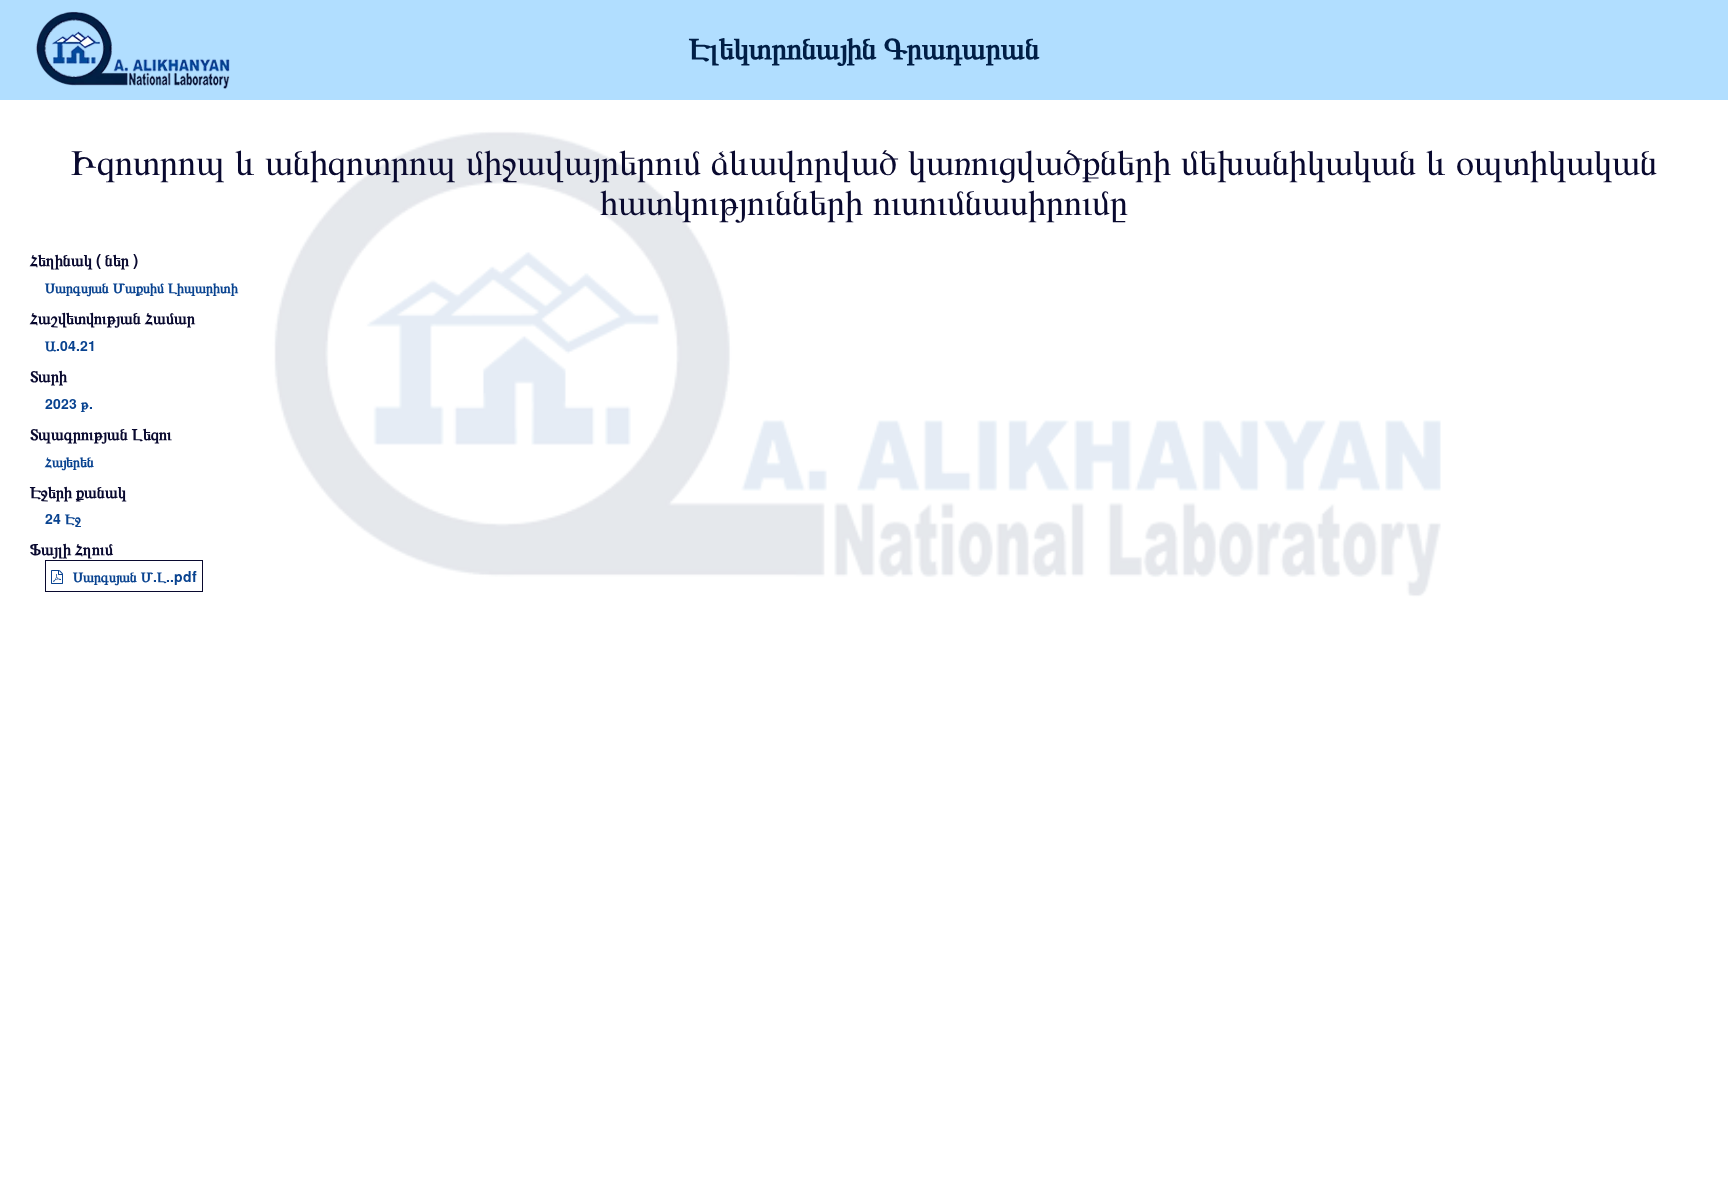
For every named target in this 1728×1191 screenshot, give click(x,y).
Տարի (48, 376)
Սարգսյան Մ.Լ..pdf (135, 576)
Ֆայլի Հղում (71, 549)
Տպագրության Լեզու (101, 434)
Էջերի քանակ (78, 492)
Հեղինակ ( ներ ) (84, 260)
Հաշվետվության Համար (112, 318)
